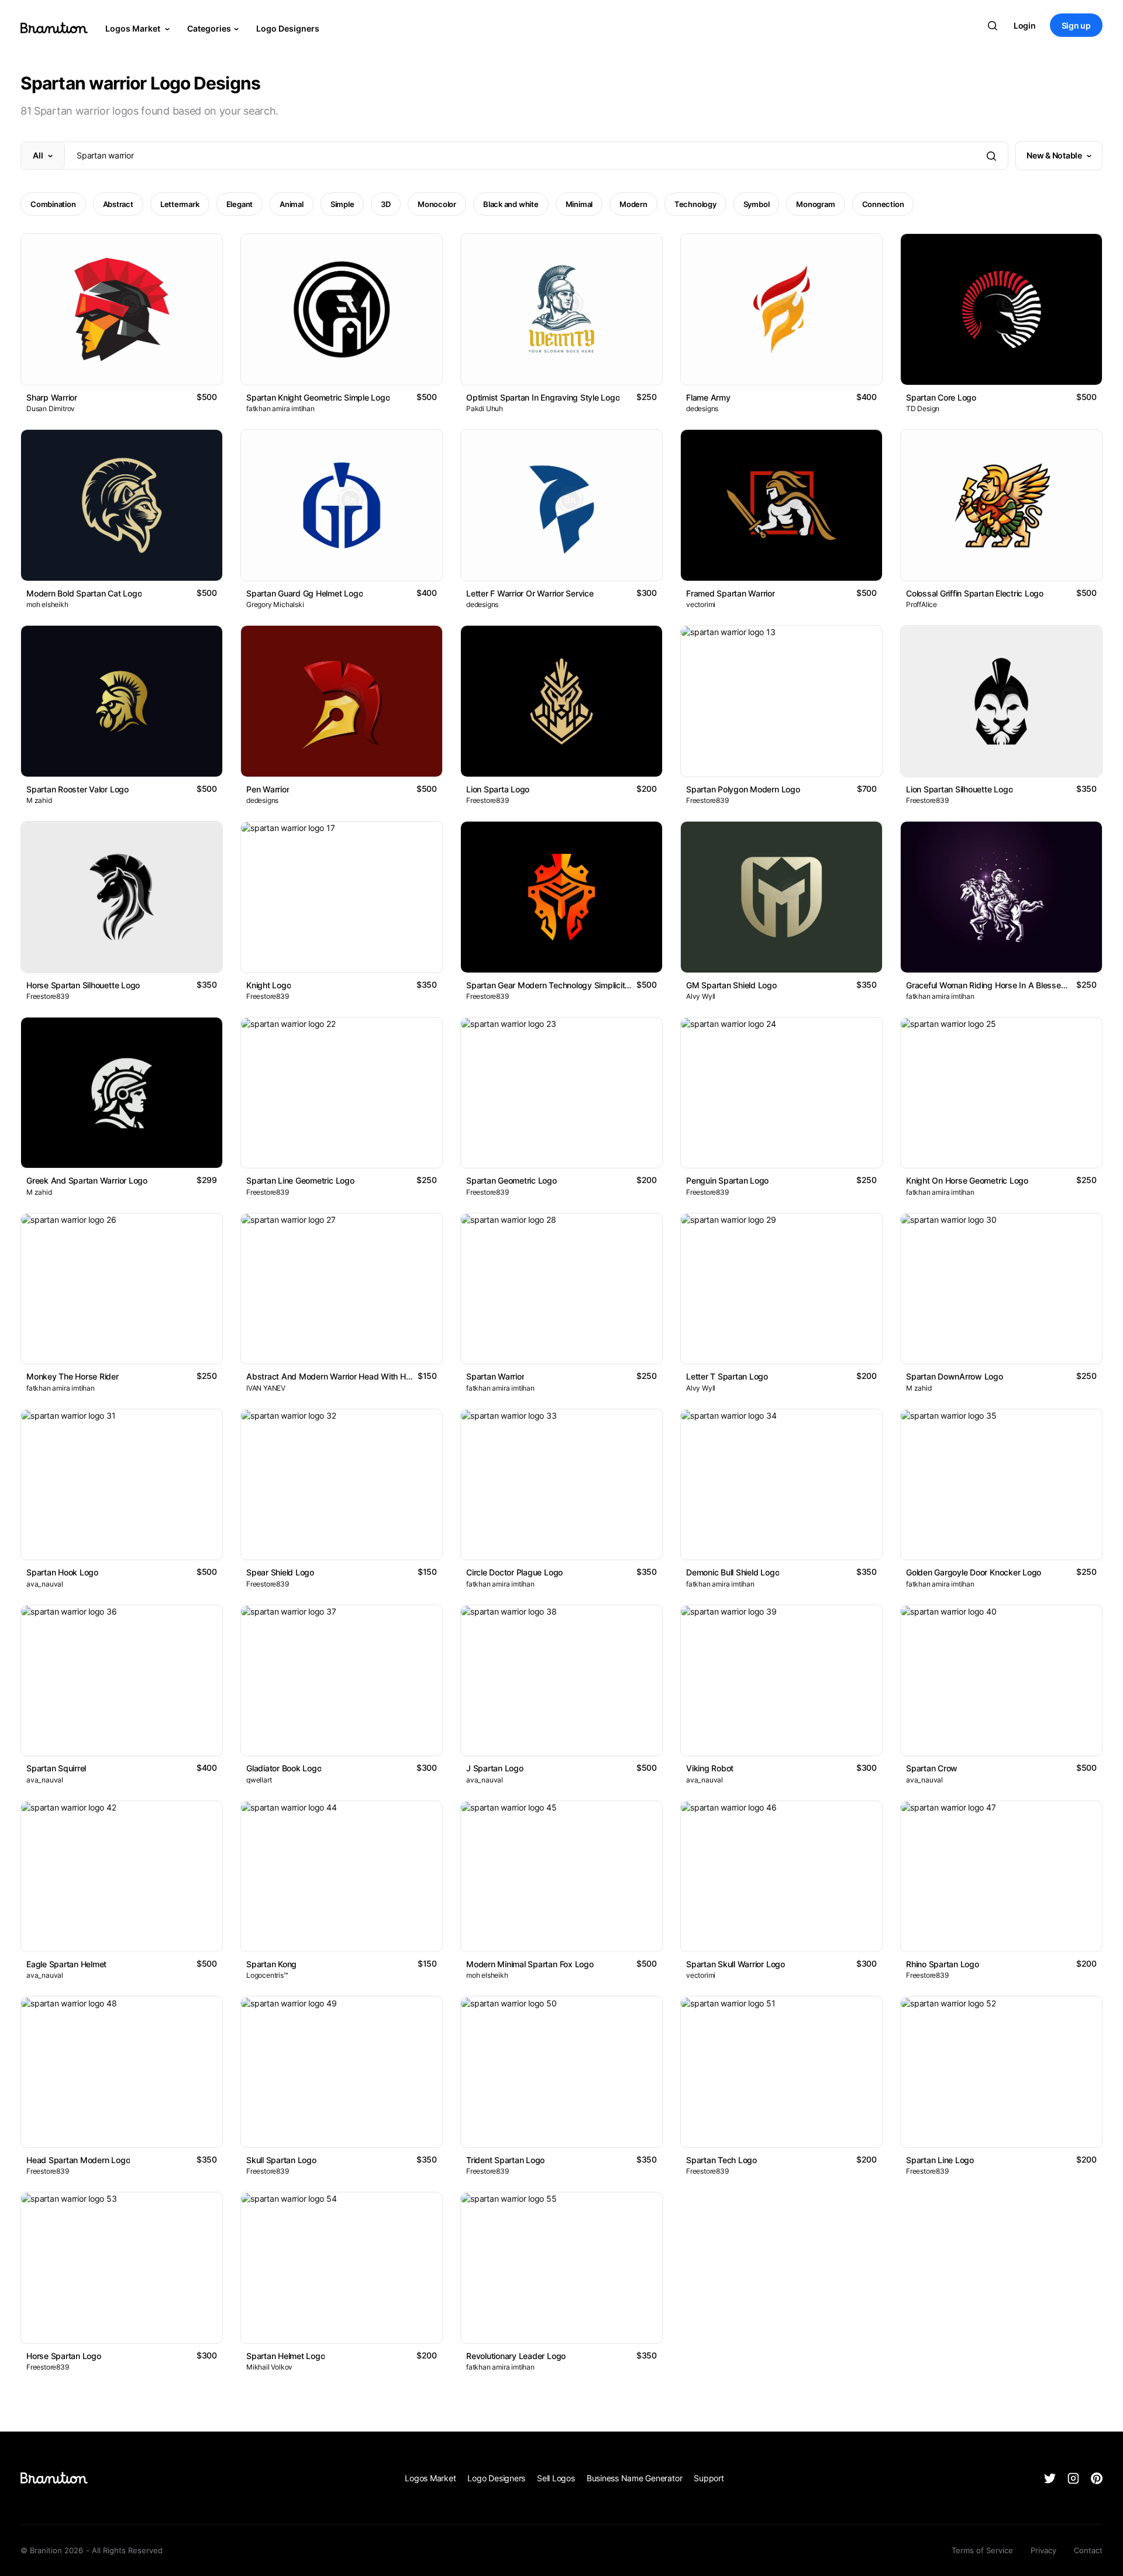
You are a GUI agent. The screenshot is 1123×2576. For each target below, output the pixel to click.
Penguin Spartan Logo (727, 1180)
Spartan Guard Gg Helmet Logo (304, 593)
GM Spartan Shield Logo (731, 985)
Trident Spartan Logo (505, 2160)
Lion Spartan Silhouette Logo (959, 789)
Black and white (511, 204)
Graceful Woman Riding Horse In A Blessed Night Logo (1007, 985)
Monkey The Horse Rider (73, 1376)
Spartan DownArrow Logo (955, 1376)
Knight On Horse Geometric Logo (967, 1180)
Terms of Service (982, 2550)
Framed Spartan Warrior (731, 593)
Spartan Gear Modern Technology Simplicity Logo (558, 985)
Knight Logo (268, 985)
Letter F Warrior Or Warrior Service (530, 593)
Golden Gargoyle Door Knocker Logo (974, 1572)
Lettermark (180, 204)
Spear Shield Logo (280, 1572)
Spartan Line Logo (940, 2160)
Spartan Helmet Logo (285, 2356)
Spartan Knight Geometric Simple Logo (318, 397)
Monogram (815, 204)
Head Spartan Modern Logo (78, 2160)
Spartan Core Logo (941, 397)
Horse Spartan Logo (64, 2356)
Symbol (757, 204)
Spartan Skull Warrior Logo (736, 1964)
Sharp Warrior (52, 397)
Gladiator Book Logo (284, 1768)
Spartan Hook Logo (62, 1572)
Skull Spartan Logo (281, 2160)
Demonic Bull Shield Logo (733, 1572)
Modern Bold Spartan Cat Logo (84, 593)
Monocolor (437, 204)
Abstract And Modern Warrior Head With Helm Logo (343, 1376)
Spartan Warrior (495, 1376)
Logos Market (134, 28)
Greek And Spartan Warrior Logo (87, 1180)
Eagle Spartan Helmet (66, 1964)
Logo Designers (288, 28)
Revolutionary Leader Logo (516, 2356)
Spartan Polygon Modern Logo (743, 789)
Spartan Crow (932, 1768)
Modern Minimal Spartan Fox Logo (530, 1964)
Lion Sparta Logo (498, 789)
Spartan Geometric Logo (511, 1180)
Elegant (240, 204)
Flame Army (708, 397)
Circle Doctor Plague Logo (514, 1572)
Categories (209, 28)
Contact (1088, 2550)
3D (386, 204)
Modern (633, 204)
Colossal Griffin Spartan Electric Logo (975, 593)
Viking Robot (710, 1768)
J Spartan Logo (495, 1768)
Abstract (118, 204)
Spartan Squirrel (56, 1768)
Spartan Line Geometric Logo (300, 1180)
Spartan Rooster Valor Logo (77, 789)
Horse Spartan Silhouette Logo (83, 985)
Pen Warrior (268, 789)
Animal (292, 204)
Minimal (579, 204)
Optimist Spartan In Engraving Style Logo (543, 397)
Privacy (1043, 2550)
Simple (342, 204)
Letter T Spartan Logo (727, 1376)
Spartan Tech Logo (721, 2160)
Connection (883, 204)
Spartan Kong (271, 1964)
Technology (695, 204)
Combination (53, 204)
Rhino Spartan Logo (943, 1964)
